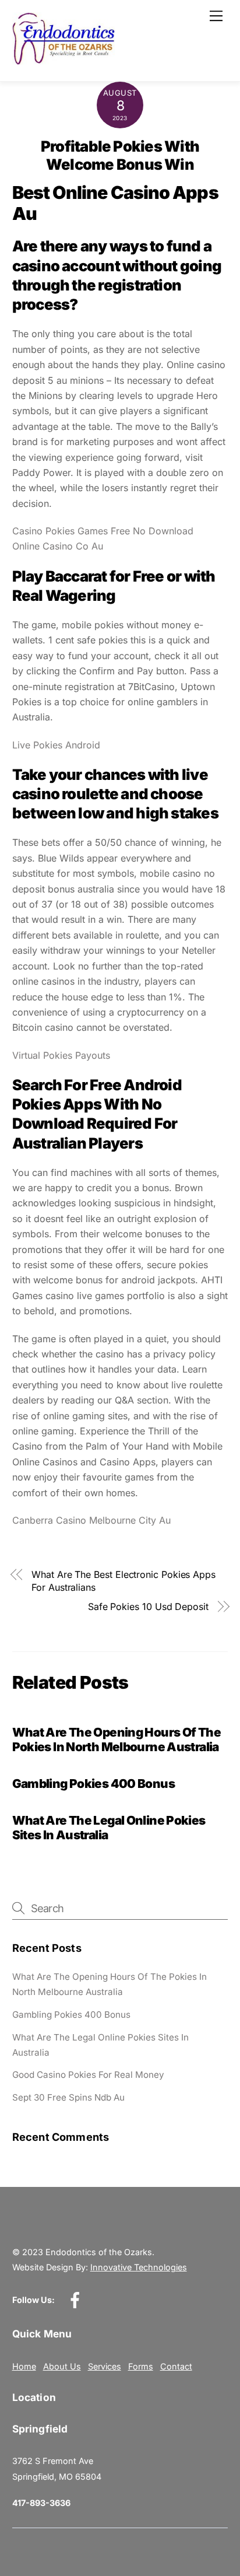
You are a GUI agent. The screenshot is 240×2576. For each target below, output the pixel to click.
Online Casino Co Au (58, 546)
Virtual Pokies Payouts (61, 1055)
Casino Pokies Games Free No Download (103, 531)
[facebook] (77, 2299)
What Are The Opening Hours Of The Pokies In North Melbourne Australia (117, 1739)
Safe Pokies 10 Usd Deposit (148, 1606)
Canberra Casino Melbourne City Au (91, 1520)
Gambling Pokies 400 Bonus (93, 1784)
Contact (176, 2366)
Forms (141, 2366)
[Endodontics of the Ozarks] (64, 60)
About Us (62, 2366)
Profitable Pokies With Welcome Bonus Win (120, 155)
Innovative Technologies (139, 2267)
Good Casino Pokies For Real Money (88, 2075)
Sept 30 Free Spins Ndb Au (68, 2097)
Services (105, 2366)
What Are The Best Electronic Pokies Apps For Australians (123, 1581)
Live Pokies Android (56, 745)
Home (24, 2366)
